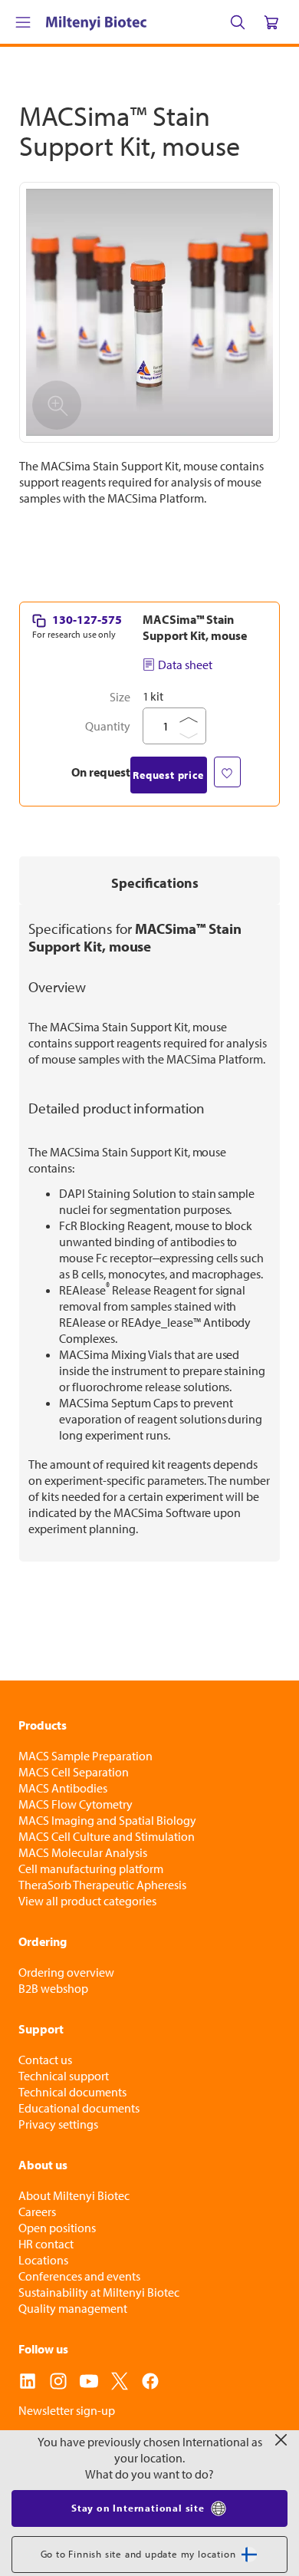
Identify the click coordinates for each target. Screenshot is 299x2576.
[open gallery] (149, 312)
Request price (168, 775)
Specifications (155, 883)
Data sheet (185, 665)
